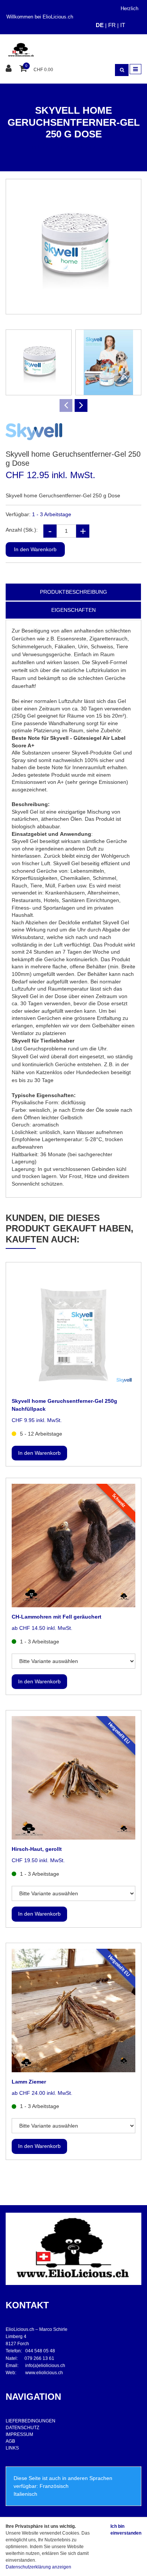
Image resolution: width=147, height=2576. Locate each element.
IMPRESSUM (19, 2434)
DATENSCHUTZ (22, 2428)
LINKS (12, 2448)
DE (100, 25)
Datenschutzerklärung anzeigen (38, 2567)
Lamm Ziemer (29, 2082)
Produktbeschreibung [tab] (73, 592)
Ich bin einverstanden (126, 2530)
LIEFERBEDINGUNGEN (31, 2421)
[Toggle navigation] (136, 69)
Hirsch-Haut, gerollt (37, 1849)
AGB (10, 2441)
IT (123, 25)
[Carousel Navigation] (73, 405)
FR (112, 25)
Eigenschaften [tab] (73, 610)
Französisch (54, 2486)
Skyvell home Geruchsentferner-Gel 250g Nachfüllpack (64, 1405)
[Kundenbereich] (10, 69)
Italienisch (25, 2494)
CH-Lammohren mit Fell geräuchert (57, 1617)
